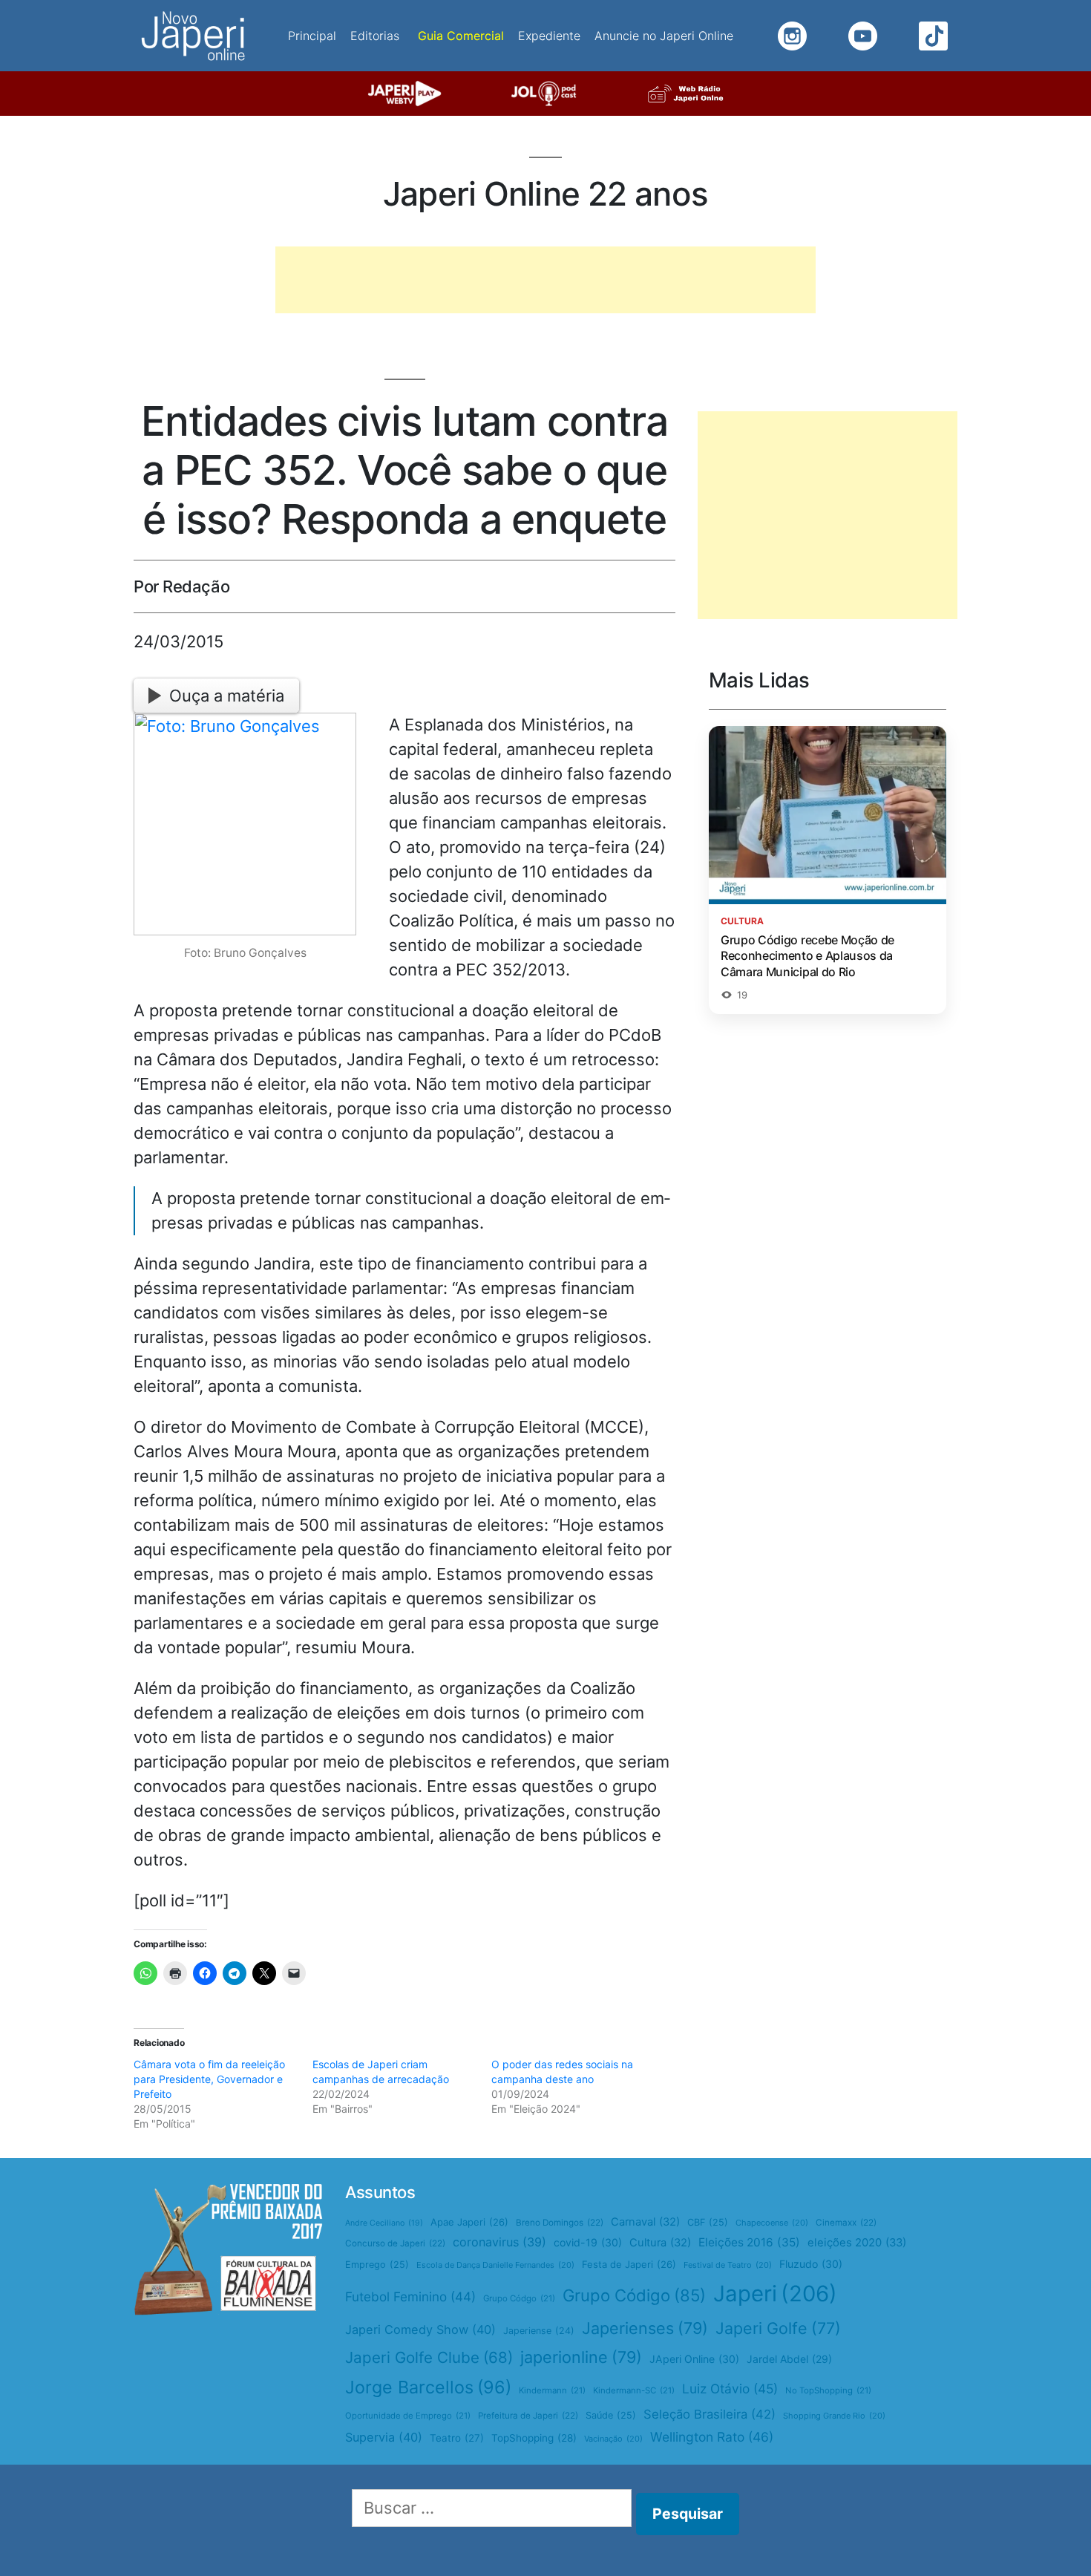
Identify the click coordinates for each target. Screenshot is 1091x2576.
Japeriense (539, 2331)
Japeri (775, 2294)
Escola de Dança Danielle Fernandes (495, 2265)
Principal (312, 36)
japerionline (581, 2357)
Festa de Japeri (629, 2264)
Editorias (375, 36)
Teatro (457, 2438)
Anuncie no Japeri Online (664, 36)
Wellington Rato (712, 2437)
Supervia (384, 2437)
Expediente (549, 36)
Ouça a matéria (227, 696)
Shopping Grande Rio (834, 2416)
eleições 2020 (857, 2243)
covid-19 (588, 2242)
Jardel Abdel (789, 2359)
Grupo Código (634, 2295)
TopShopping (534, 2438)
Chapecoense (772, 2223)
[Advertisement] (545, 280)
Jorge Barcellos (428, 2387)
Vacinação (613, 2439)
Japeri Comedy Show (420, 2330)
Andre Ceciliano (384, 2223)
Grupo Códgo (519, 2298)
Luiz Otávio (730, 2389)
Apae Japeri (469, 2222)
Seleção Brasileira (710, 2414)
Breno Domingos (560, 2223)
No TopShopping (828, 2390)
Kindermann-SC (634, 2390)
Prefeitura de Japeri (528, 2416)
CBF (708, 2222)
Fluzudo (811, 2264)
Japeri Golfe (778, 2328)
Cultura (660, 2243)
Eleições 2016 (749, 2242)
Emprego (377, 2265)
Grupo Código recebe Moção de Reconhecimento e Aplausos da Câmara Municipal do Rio (807, 956)
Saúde (611, 2415)
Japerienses (645, 2328)
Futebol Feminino (410, 2297)
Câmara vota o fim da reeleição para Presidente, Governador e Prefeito (209, 2079)
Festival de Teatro (728, 2265)
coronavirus (499, 2242)
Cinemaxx (846, 2223)
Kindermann (552, 2390)
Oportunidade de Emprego (408, 2416)
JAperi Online (694, 2359)
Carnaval (645, 2222)
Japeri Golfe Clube (429, 2357)
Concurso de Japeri (395, 2243)
